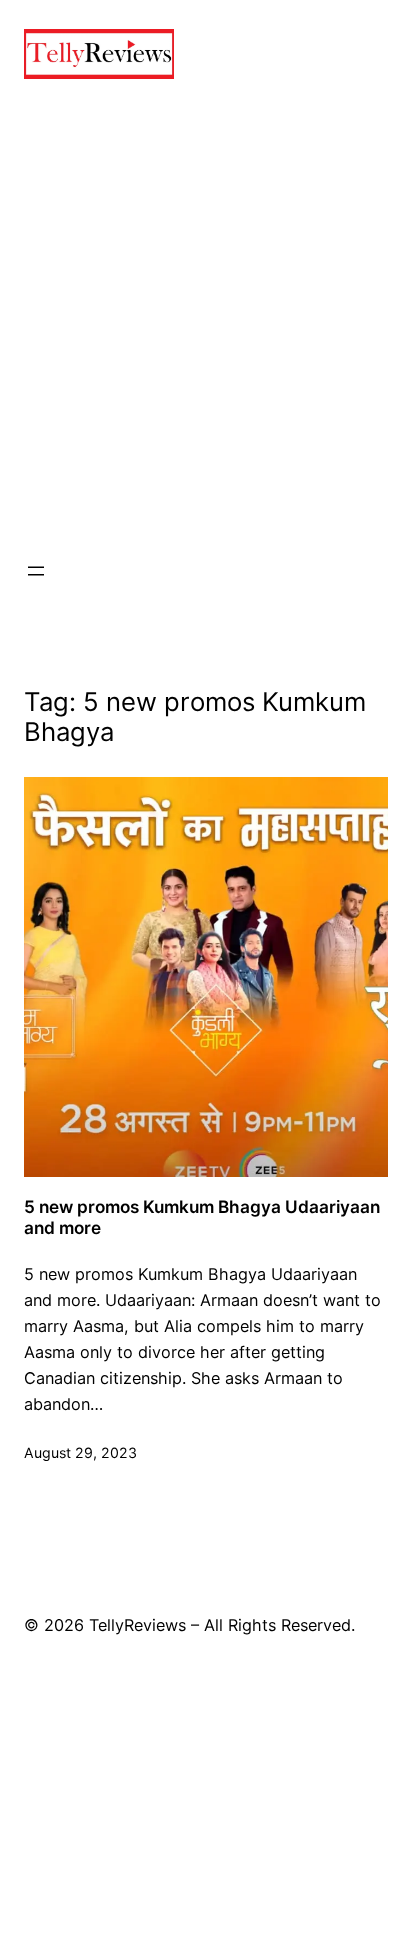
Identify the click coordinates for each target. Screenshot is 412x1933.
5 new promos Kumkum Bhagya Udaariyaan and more (202, 1217)
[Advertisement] (206, 319)
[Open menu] (36, 571)
